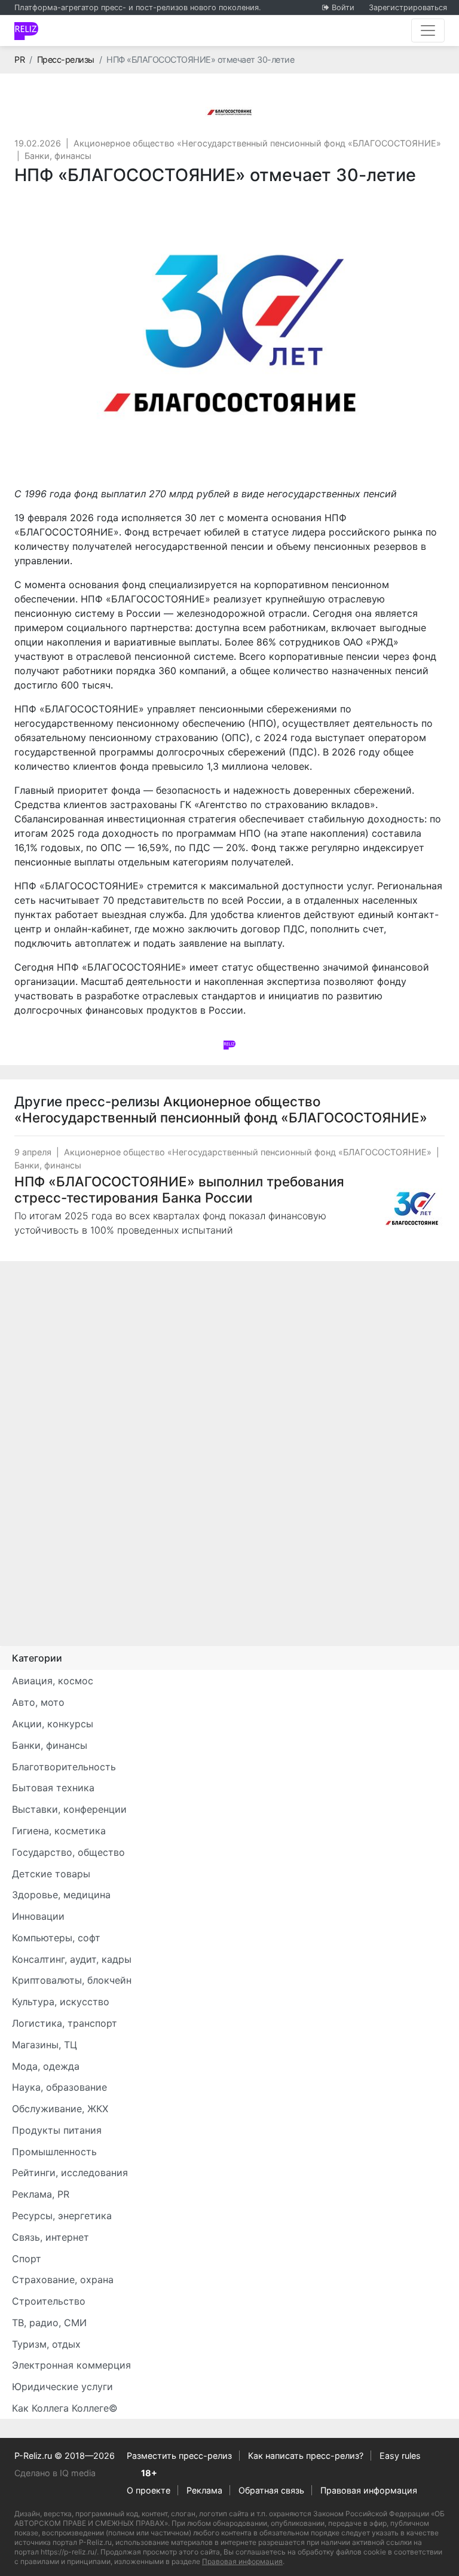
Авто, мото (38, 1702)
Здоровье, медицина (61, 1895)
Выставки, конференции (69, 1809)
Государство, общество (68, 1852)
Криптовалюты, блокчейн (72, 1980)
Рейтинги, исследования (70, 2173)
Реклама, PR (41, 2194)
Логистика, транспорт (65, 2023)
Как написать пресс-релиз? (306, 2456)
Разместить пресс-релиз (179, 2456)
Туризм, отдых (46, 2344)
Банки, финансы (58, 156)
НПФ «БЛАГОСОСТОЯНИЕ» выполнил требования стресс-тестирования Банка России (179, 1189)
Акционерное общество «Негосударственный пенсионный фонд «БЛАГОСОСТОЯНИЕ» (257, 143)
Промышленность (54, 2152)
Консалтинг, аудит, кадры (72, 1959)
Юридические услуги (62, 2387)
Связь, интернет (51, 2237)
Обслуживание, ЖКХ (60, 2109)
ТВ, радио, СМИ (49, 2323)
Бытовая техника (53, 1788)
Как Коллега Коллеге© (65, 2408)
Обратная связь (271, 2490)
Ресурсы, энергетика (62, 2216)
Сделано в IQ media (55, 2473)
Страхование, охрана (63, 2280)
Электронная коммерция (71, 2365)
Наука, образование (59, 2087)
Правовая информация (369, 2490)
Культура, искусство (61, 2002)
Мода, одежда (46, 2066)
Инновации (38, 1916)
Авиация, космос (53, 1681)
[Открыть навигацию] (428, 30)
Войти (343, 7)
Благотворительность (64, 1767)
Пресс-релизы (66, 59)
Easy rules (400, 2456)
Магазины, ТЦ (45, 2045)
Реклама (204, 2490)
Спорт (27, 2259)
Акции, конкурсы (53, 1724)
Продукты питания (57, 2130)
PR (19, 59)
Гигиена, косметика (59, 1831)
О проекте (149, 2490)
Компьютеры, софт (56, 1938)
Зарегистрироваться (408, 7)
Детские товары (51, 1874)
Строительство (49, 2301)
